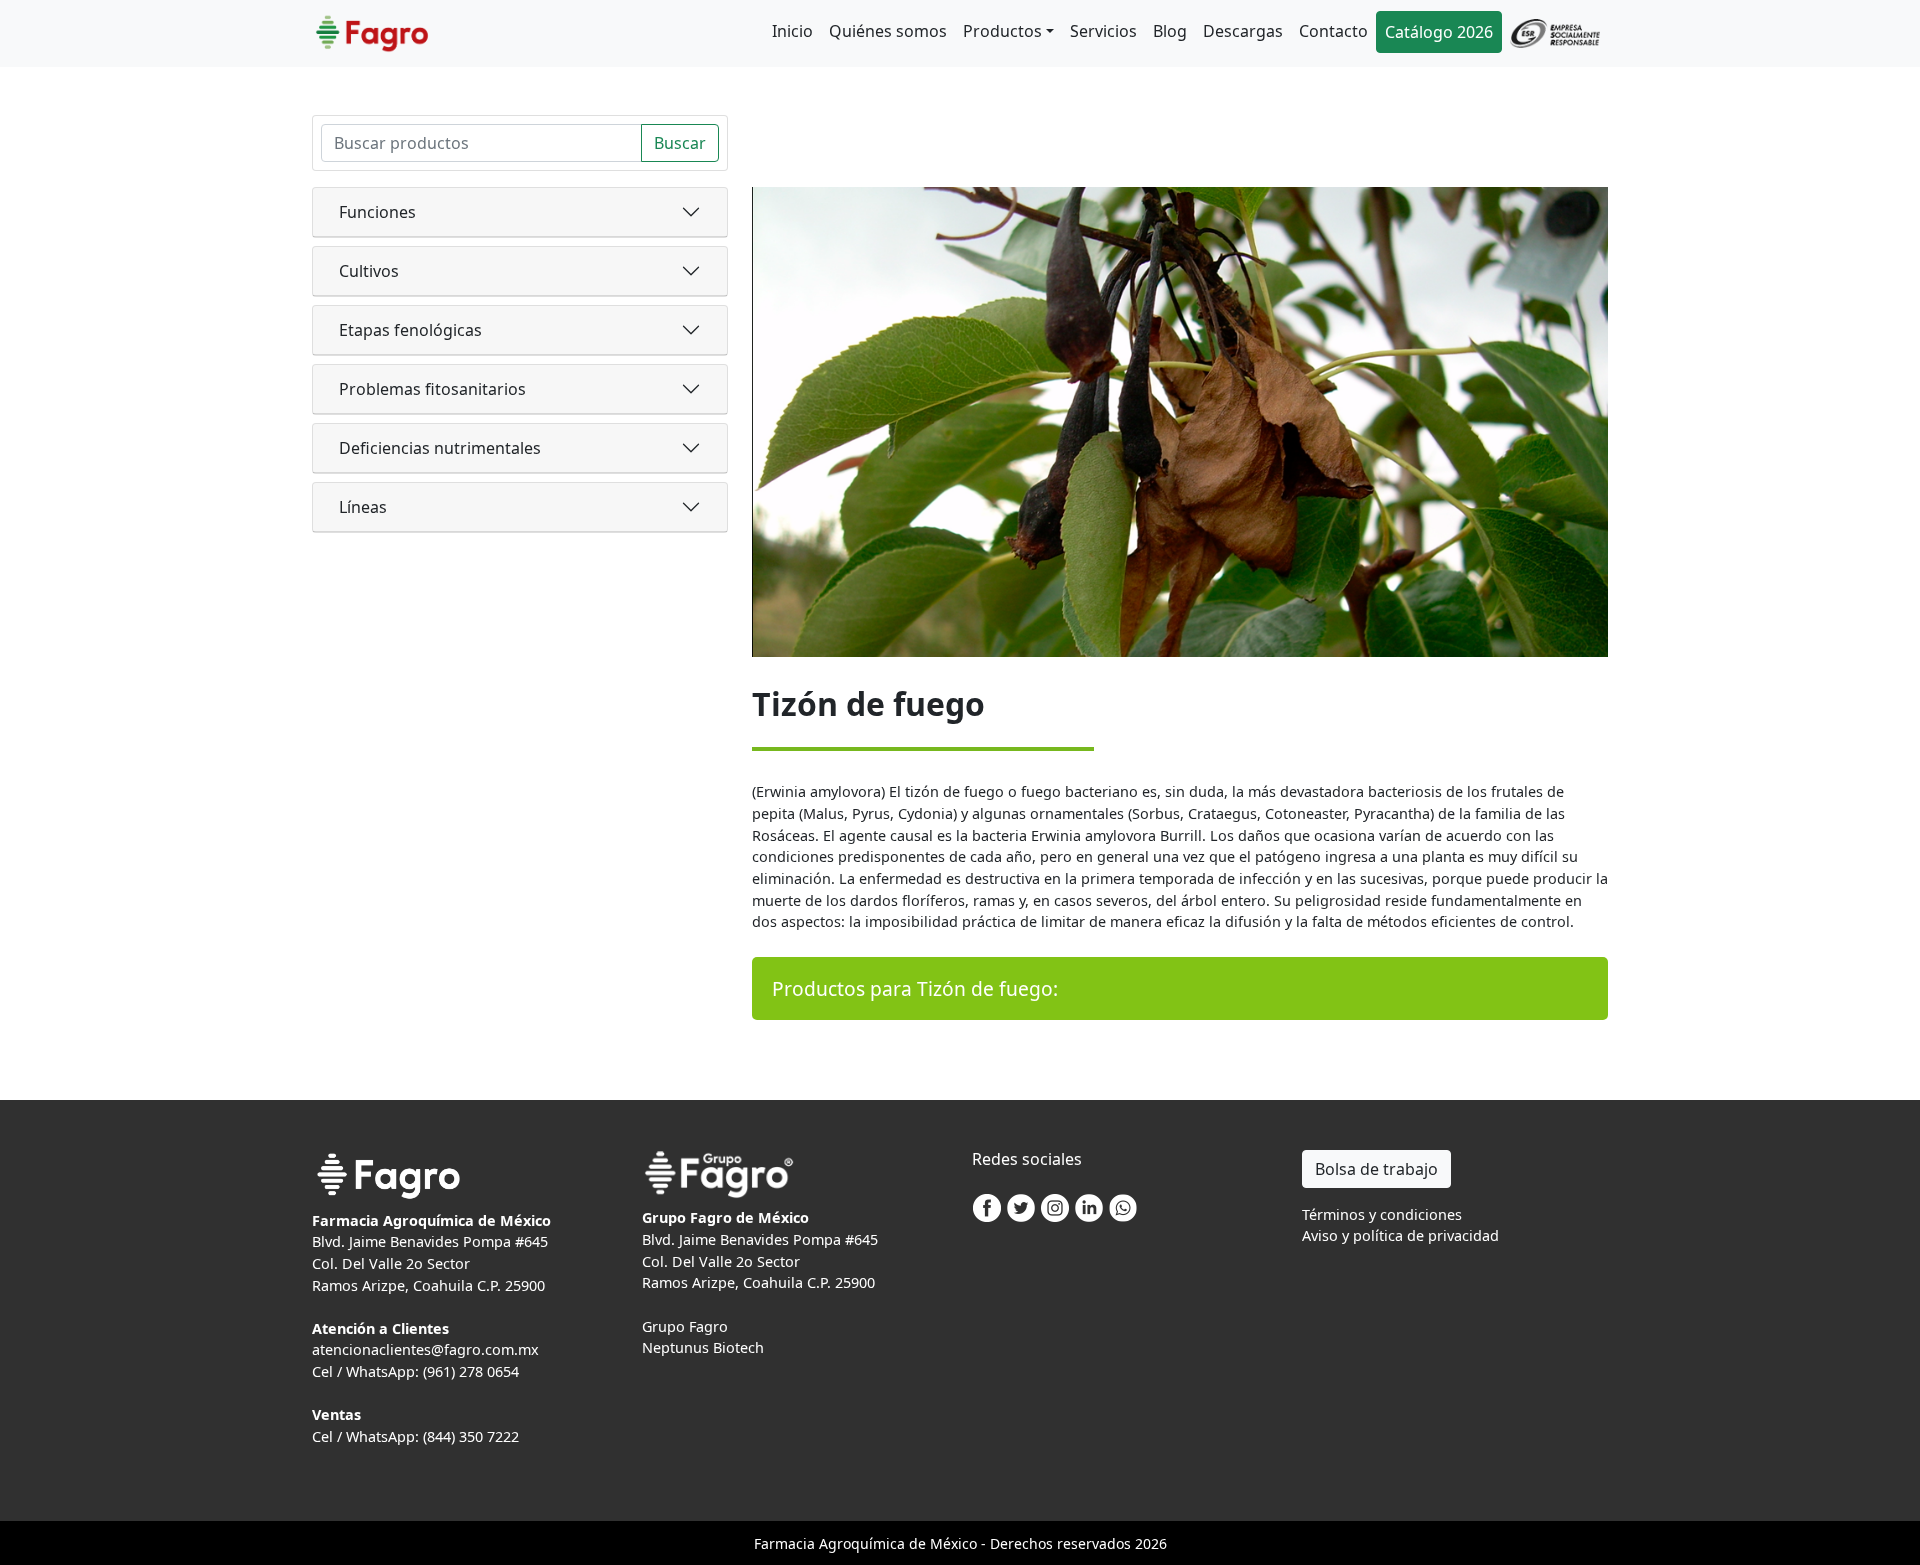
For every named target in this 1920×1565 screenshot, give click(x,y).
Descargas (1243, 31)
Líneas (363, 507)
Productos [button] (1002, 31)
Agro (835, 1543)
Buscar (680, 143)
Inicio (792, 31)
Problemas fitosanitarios (432, 389)
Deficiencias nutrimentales (440, 448)
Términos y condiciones (1382, 1214)
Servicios (1103, 31)
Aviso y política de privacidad (1400, 1235)
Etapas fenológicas (410, 330)
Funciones (377, 212)
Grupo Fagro (685, 1326)
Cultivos (369, 271)
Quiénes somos (888, 31)
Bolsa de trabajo (1376, 1169)
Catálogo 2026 (1439, 32)
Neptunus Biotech (703, 1347)
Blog (1170, 31)
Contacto (1333, 31)
